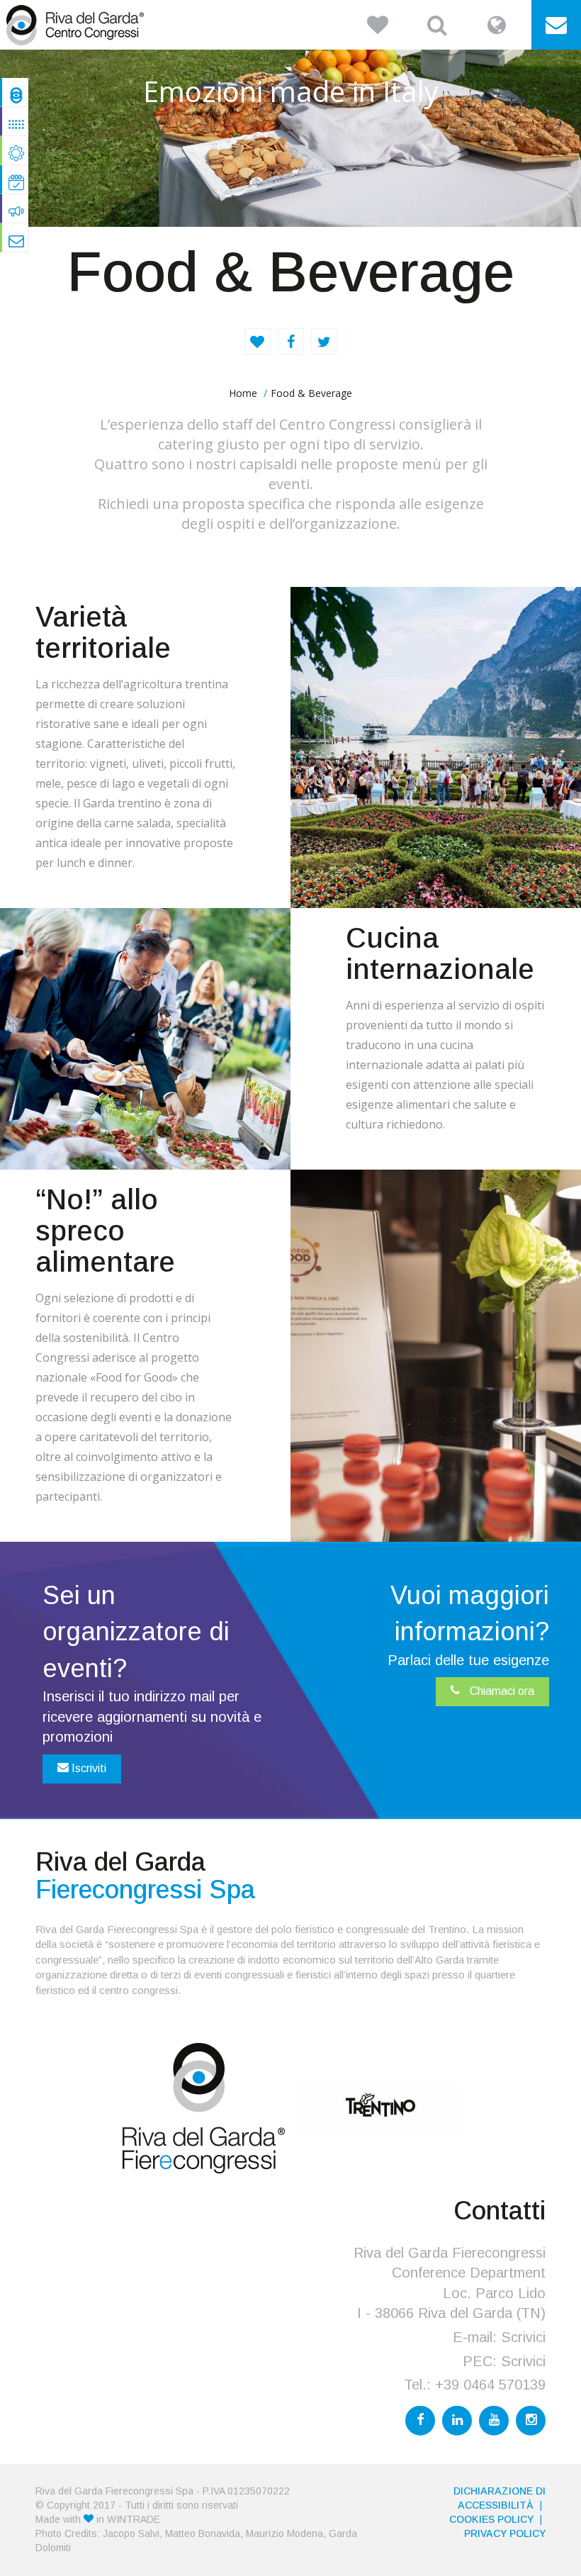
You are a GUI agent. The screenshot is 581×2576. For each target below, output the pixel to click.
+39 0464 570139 (490, 2385)
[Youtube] (494, 2421)
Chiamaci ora (501, 1691)
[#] (16, 237)
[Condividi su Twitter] (324, 341)
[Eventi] (16, 179)
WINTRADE (134, 2519)
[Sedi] (16, 208)
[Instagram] (531, 2421)
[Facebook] (420, 2421)
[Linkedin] (457, 2421)
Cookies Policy (491, 2519)
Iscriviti (88, 1768)
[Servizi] (16, 150)
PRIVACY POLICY (505, 2533)
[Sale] (16, 121)
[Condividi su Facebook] (291, 341)
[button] (378, 25)
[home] (78, 25)
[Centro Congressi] (16, 92)
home (243, 393)
